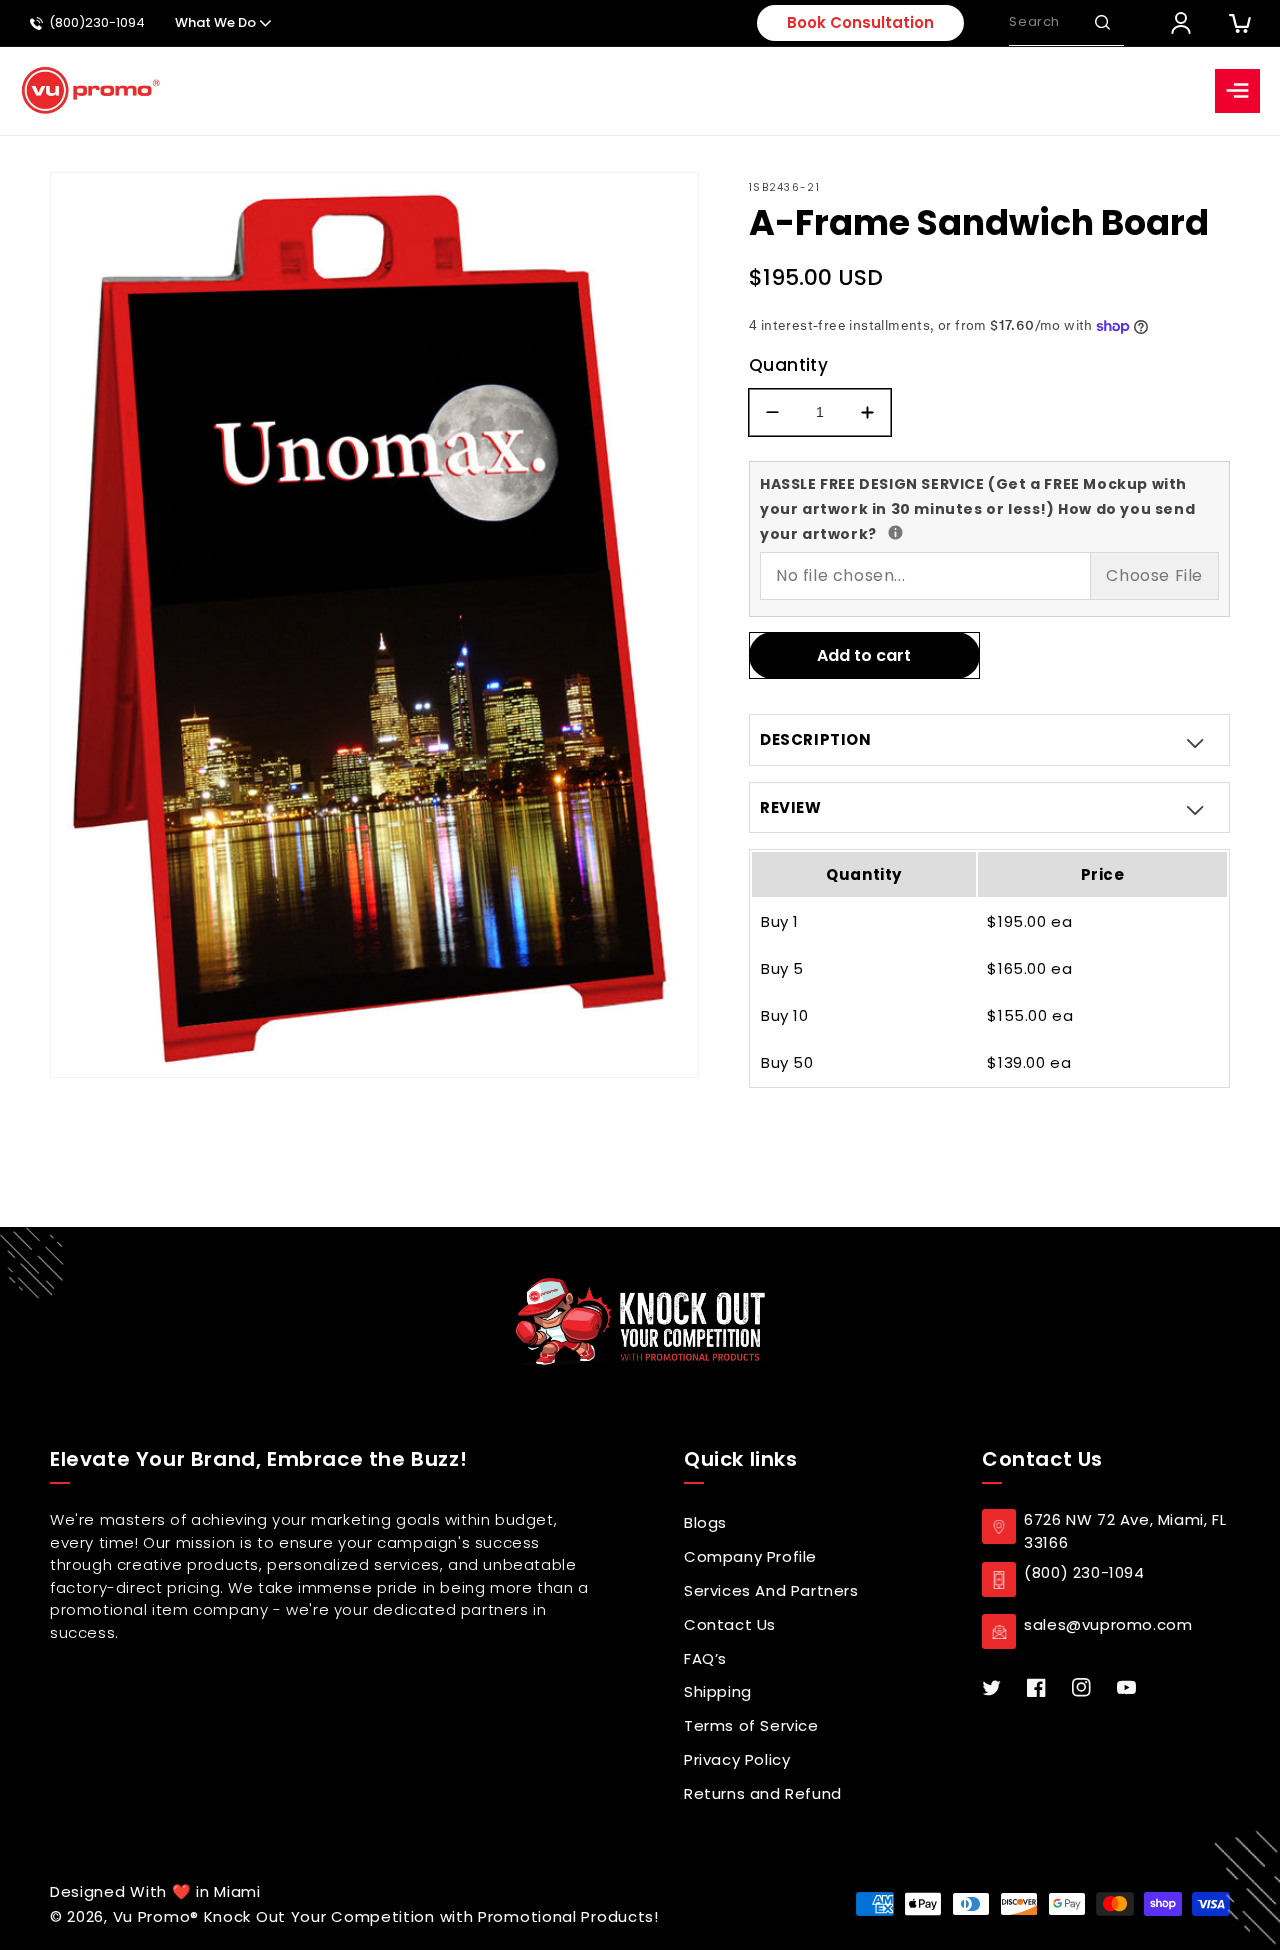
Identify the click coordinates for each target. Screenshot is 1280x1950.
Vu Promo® (158, 1916)
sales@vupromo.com (1108, 1624)
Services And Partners (771, 1590)
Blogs (705, 1522)
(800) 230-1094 (1084, 1572)
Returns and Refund (763, 1793)
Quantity (788, 365)
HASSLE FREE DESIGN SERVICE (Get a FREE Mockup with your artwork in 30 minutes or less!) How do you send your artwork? (977, 508)
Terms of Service (751, 1725)
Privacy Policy (737, 1759)
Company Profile (750, 1556)
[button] (1102, 23)
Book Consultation (860, 22)
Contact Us (730, 1624)
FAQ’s (705, 1658)
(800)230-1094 (97, 23)
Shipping (718, 1691)
